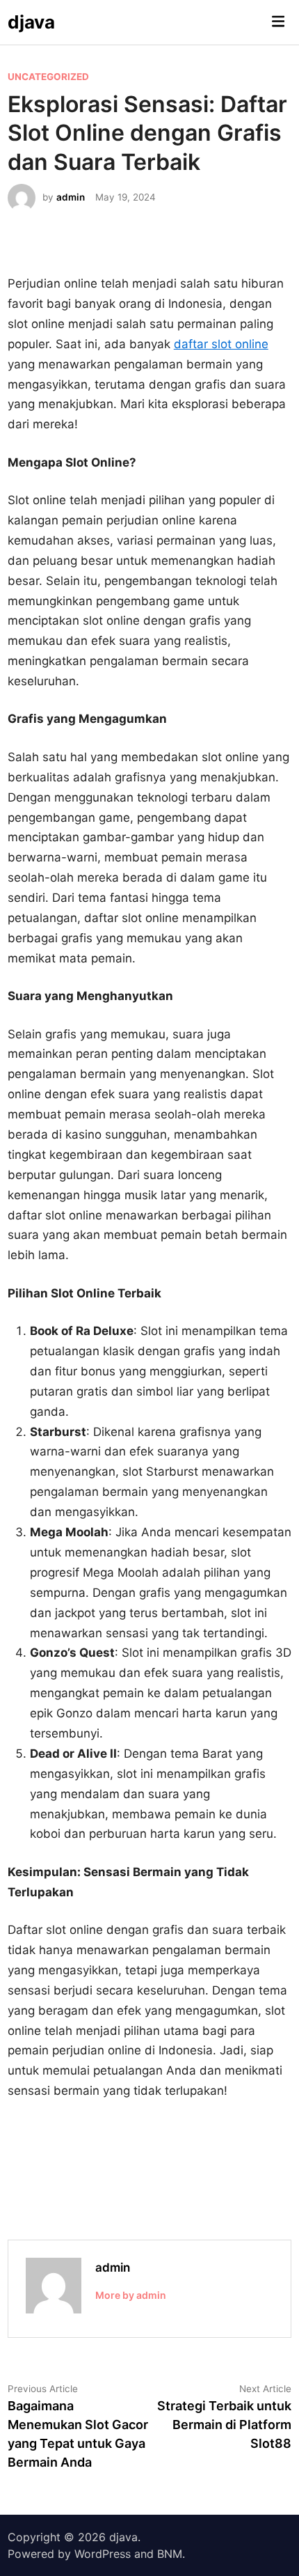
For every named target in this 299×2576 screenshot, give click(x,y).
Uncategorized (48, 77)
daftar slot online (221, 344)
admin (71, 197)
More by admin (131, 2295)
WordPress (103, 2554)
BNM (170, 2554)
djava (31, 22)
